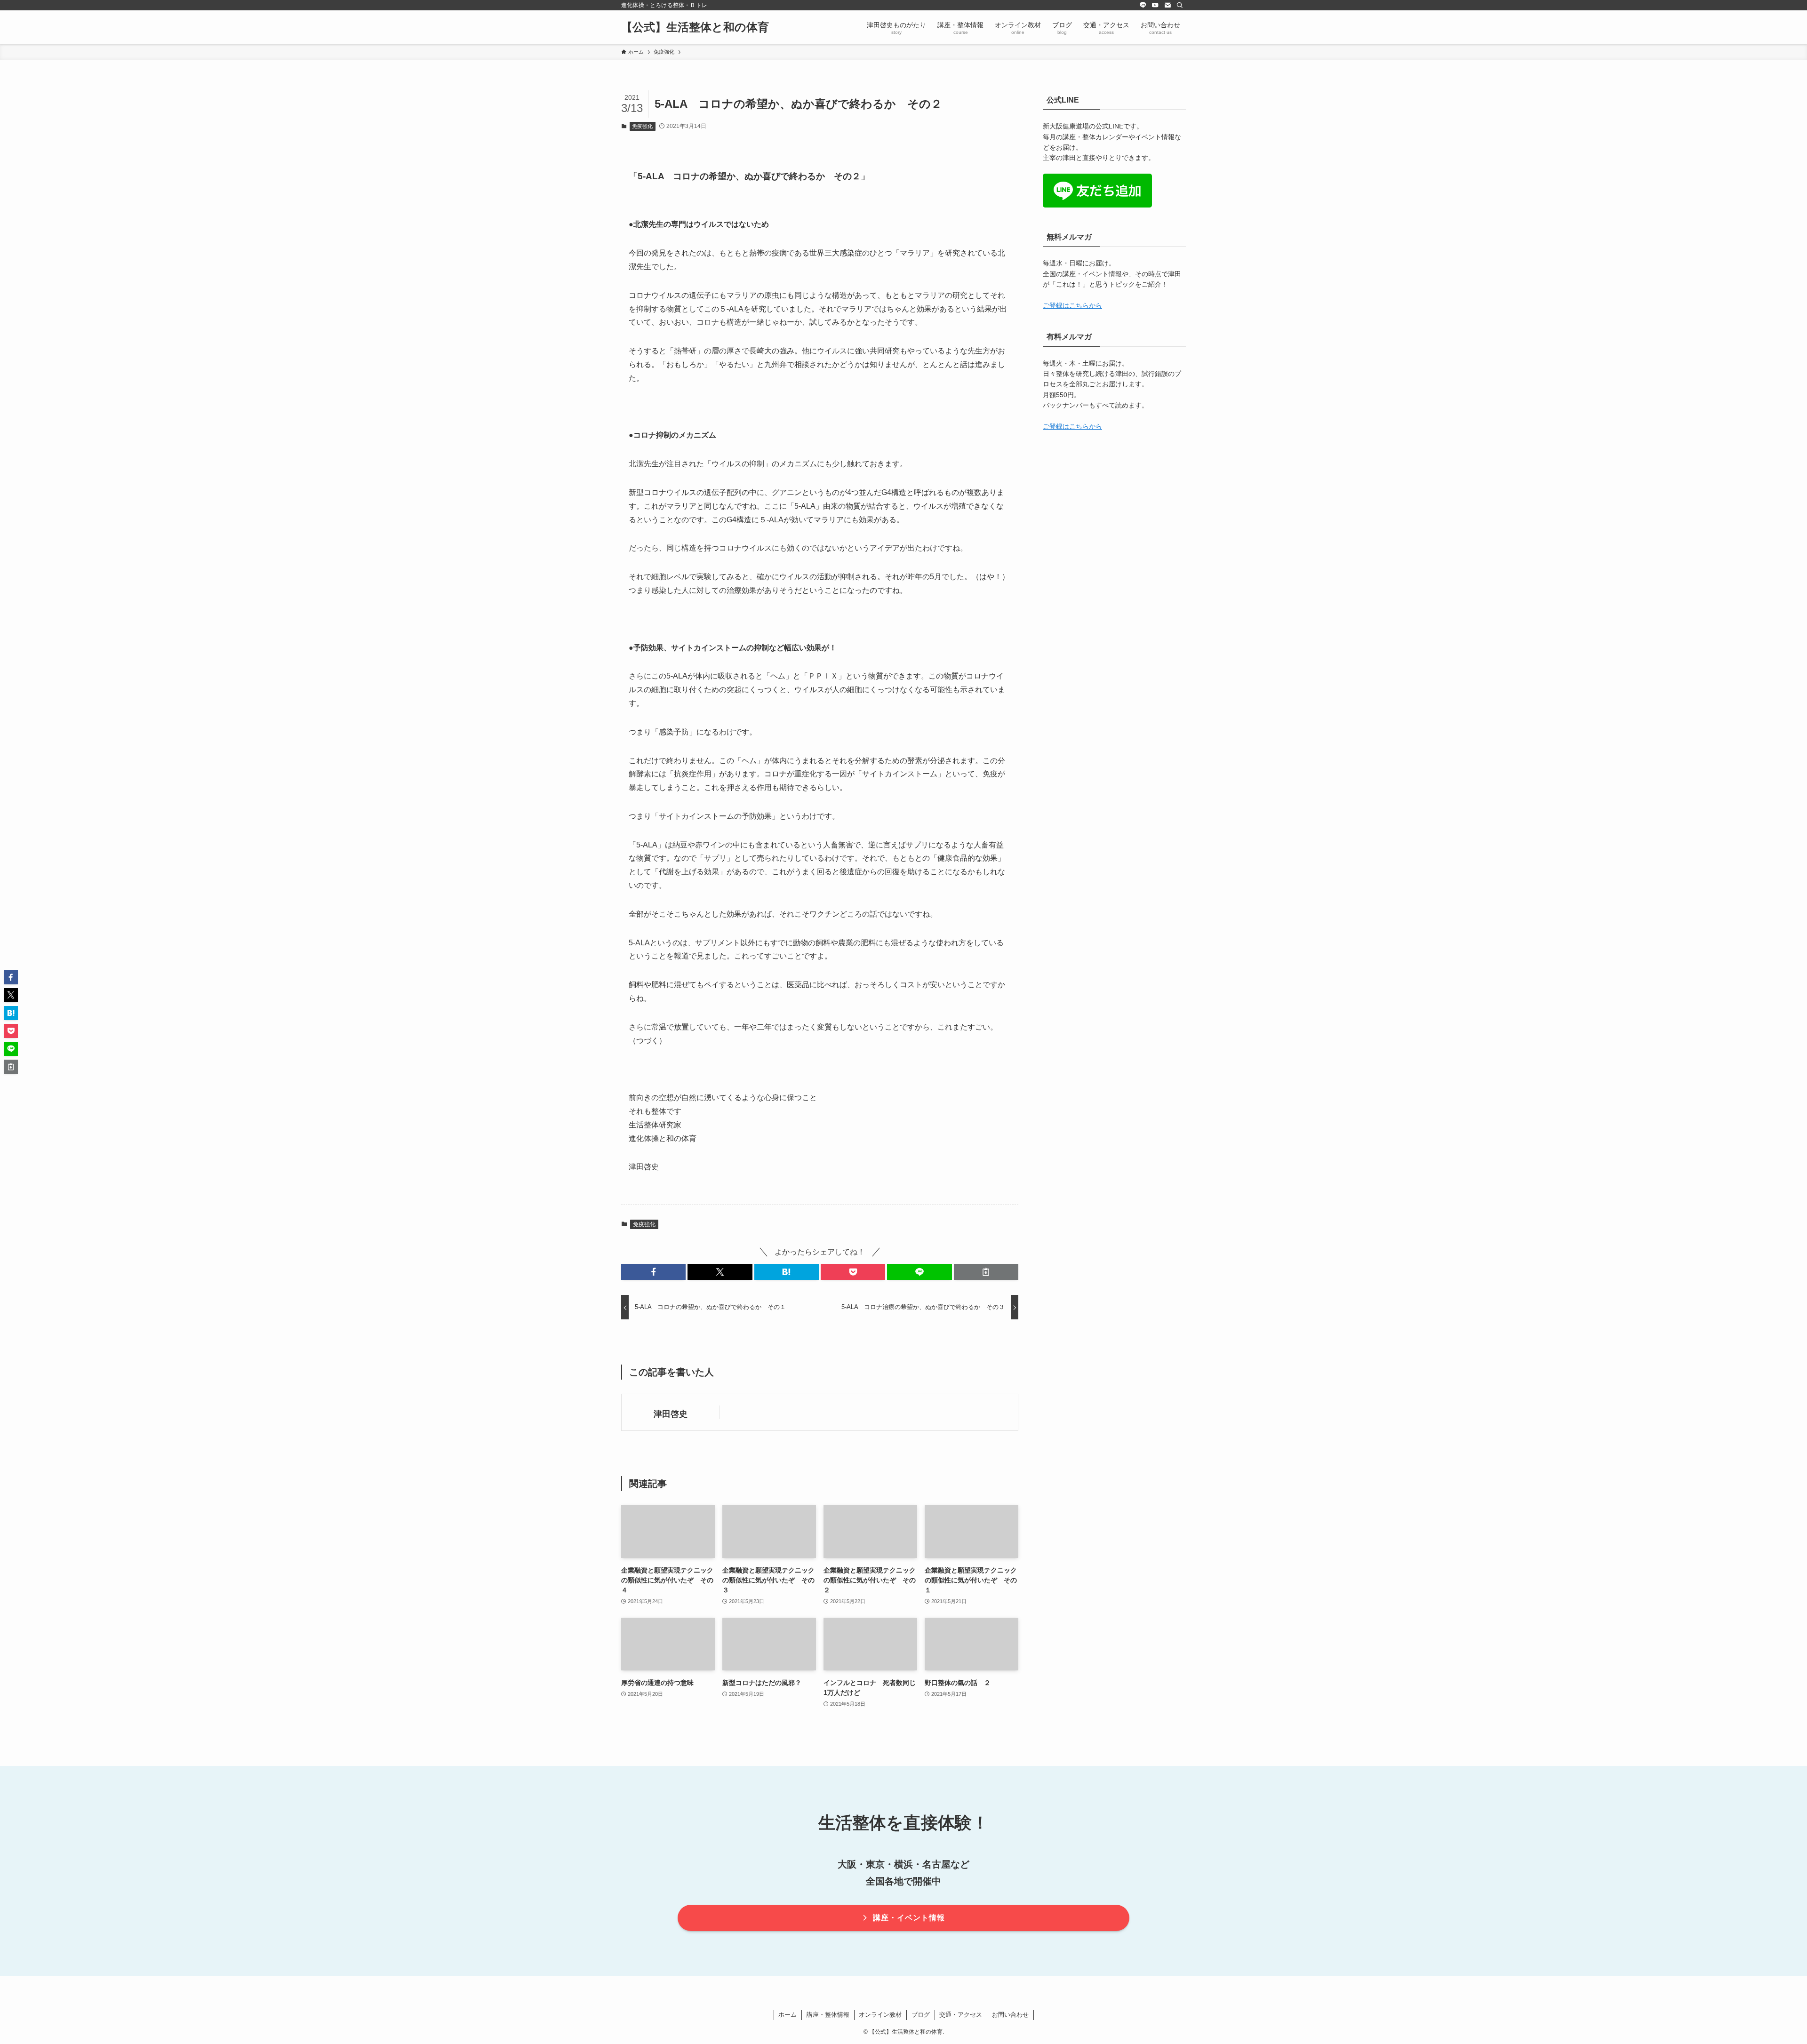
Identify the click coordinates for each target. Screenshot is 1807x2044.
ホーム (788, 2015)
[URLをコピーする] (986, 1272)
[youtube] (1155, 5)
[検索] (1180, 5)
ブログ (921, 2015)
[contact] (1167, 5)
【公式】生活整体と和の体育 (695, 27)
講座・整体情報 (828, 2015)
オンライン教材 (880, 2015)
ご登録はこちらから (1072, 305)
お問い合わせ (1010, 2015)
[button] (653, 1272)
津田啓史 (671, 1414)
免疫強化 (642, 126)
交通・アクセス (961, 2015)
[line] (1143, 5)
